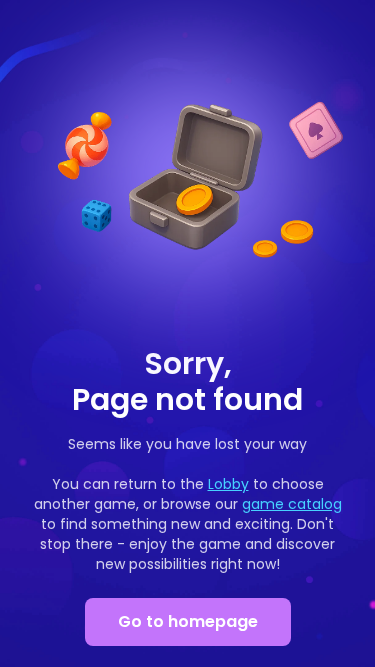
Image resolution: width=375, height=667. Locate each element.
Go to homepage (188, 621)
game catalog (292, 504)
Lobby (228, 484)
